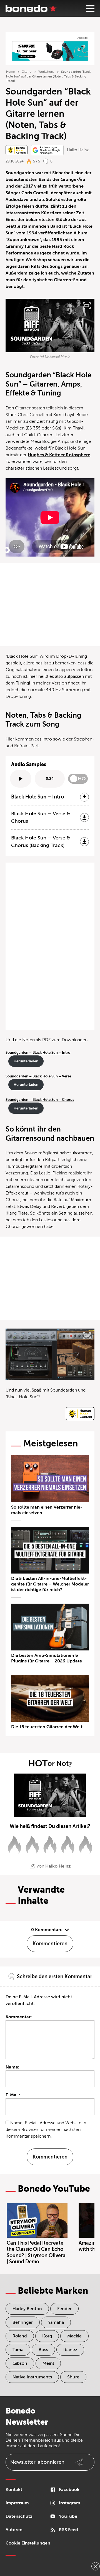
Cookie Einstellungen (28, 2543)
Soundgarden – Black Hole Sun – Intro (38, 1053)
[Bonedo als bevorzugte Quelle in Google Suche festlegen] (47, 150)
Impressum (17, 2503)
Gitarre (27, 72)
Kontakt (14, 2490)
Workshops (46, 72)
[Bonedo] (31, 8)
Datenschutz (19, 2516)
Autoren (14, 2530)
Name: (12, 2067)
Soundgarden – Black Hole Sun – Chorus (40, 1100)
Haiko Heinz (78, 150)
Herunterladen (26, 1061)
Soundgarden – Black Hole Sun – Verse (38, 1076)
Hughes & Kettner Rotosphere (59, 455)
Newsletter (37, 2462)
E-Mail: (13, 2095)
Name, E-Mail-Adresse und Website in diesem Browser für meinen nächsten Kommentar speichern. (46, 2130)
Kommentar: (19, 2017)
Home (10, 72)
